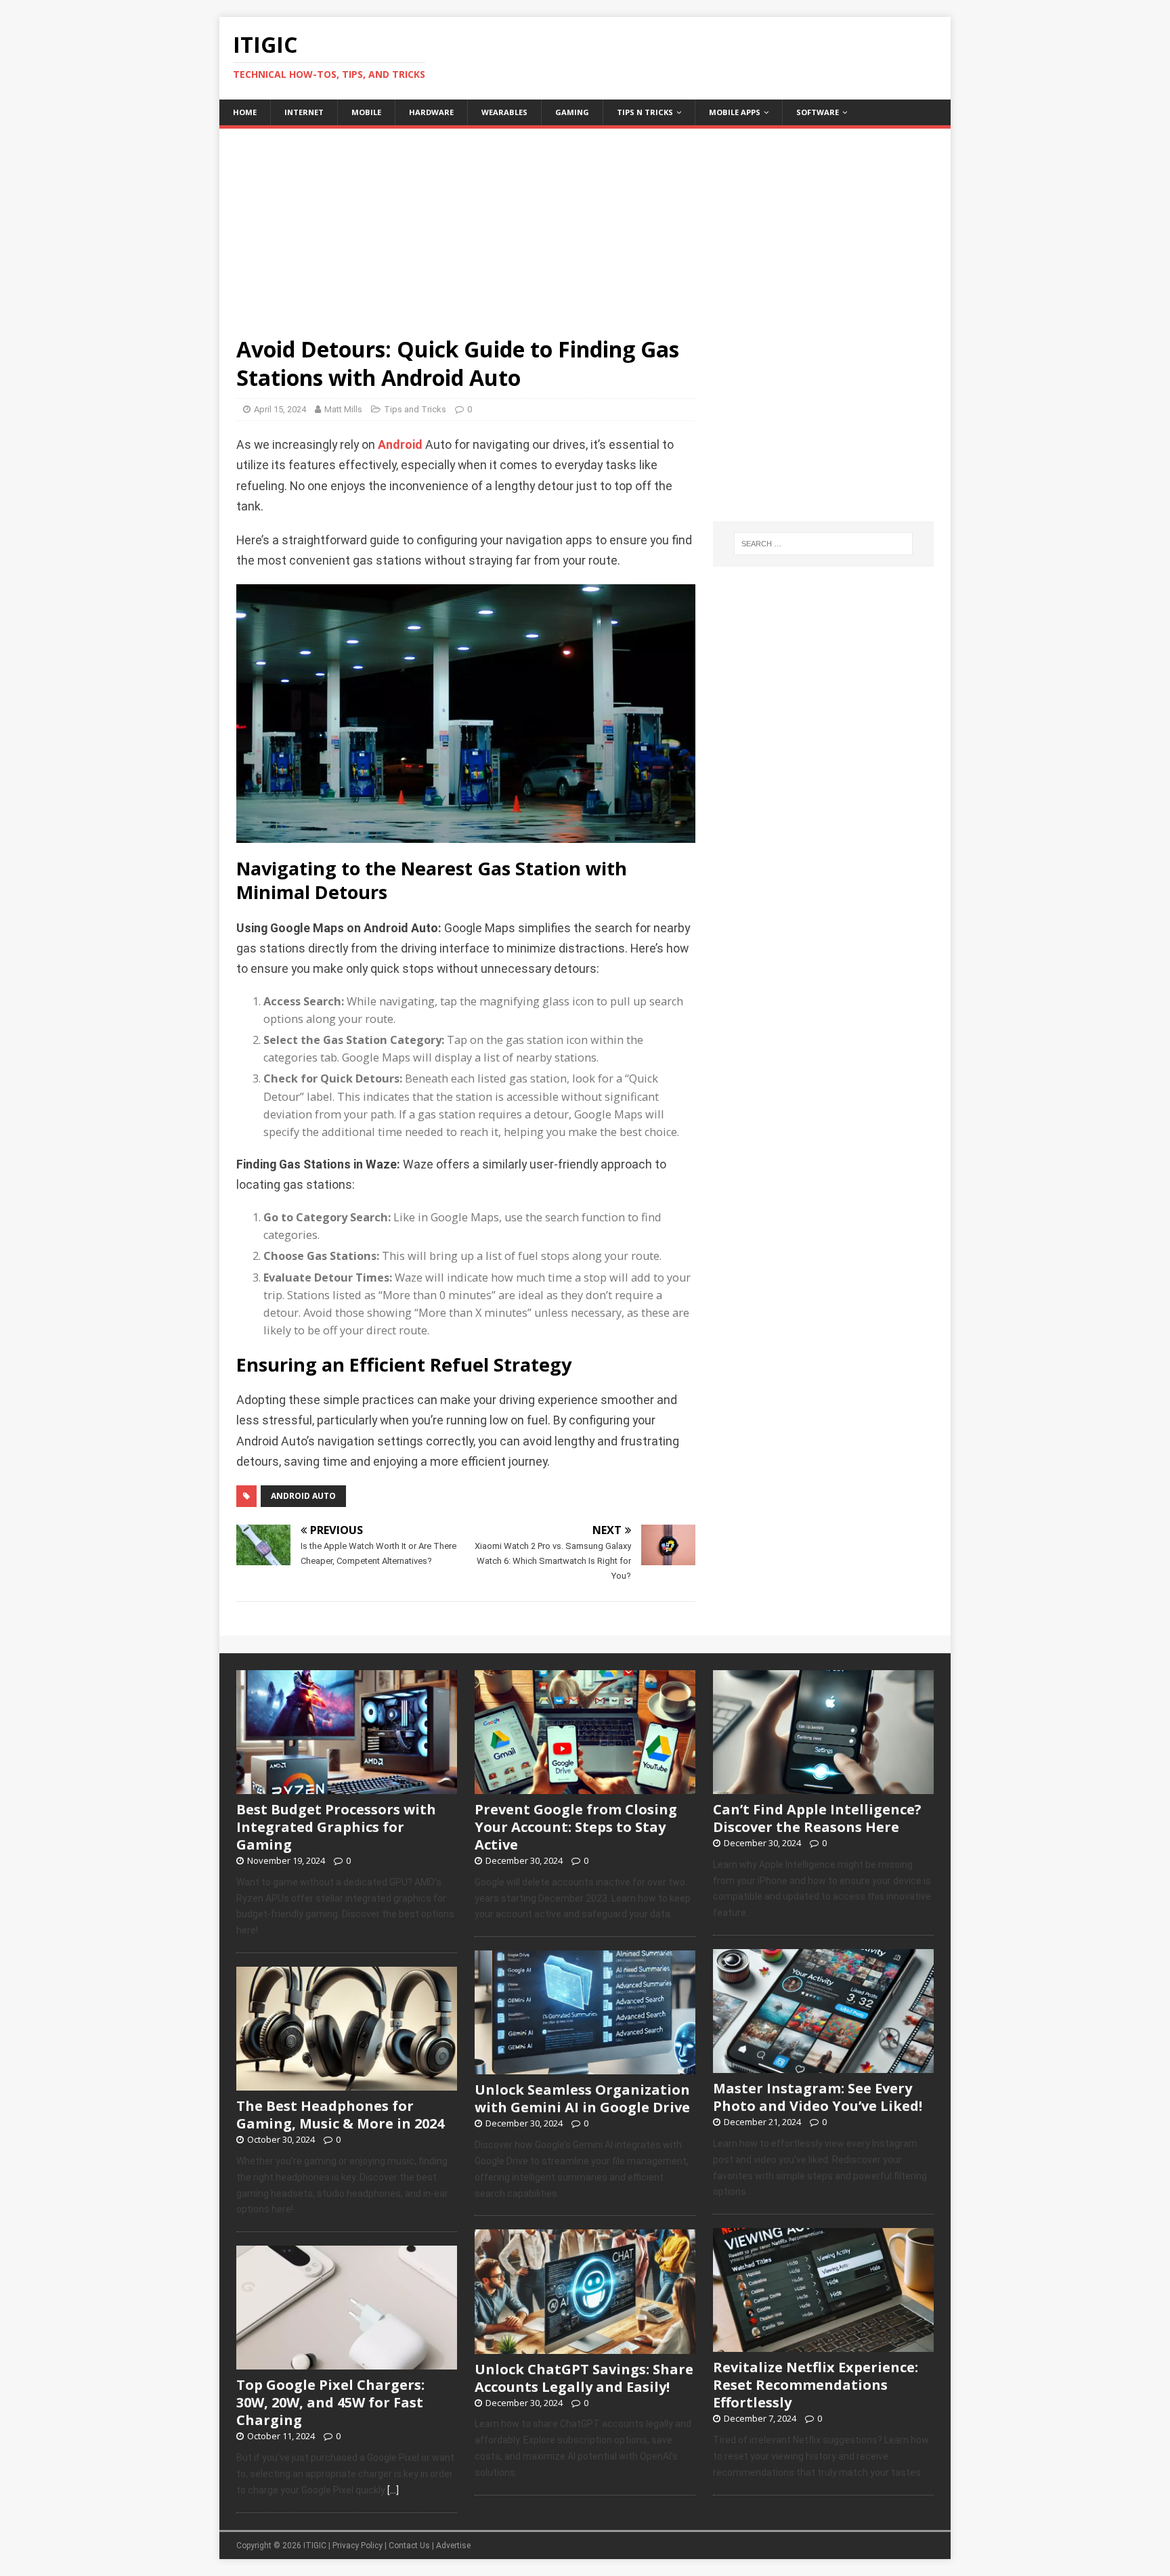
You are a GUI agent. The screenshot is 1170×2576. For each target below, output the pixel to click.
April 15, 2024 (280, 409)
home (245, 112)
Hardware (431, 112)
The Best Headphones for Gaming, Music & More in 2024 (340, 2115)
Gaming (572, 112)
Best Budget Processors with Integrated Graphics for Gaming (336, 1827)
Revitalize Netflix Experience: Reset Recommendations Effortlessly (816, 2385)
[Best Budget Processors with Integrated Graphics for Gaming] (347, 1787)
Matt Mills (343, 409)
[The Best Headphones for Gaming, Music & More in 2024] (347, 2083)
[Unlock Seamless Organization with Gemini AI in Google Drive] (585, 2068)
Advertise (453, 2546)
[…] (393, 2490)
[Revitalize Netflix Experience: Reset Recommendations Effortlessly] (823, 2345)
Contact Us (409, 2546)
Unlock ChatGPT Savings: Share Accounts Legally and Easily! (584, 2378)
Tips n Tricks (645, 112)
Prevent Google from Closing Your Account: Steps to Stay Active (576, 1827)
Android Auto (303, 1496)
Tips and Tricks (415, 409)
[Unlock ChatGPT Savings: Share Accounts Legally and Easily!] (585, 2346)
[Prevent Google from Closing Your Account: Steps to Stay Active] (585, 1787)
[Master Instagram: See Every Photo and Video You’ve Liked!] (823, 2066)
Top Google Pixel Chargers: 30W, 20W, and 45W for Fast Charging (330, 2402)
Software (818, 112)
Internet (304, 112)
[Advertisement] (585, 223)
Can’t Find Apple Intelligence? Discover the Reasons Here (817, 1818)
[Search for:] (823, 544)
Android (400, 445)
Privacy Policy (357, 2546)
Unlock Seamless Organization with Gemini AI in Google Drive (582, 2098)
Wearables (504, 112)
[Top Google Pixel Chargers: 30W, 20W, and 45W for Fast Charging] (347, 2363)
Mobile (366, 112)
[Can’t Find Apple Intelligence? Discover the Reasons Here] (823, 1787)
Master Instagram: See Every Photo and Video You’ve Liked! (818, 2097)
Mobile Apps (735, 112)
